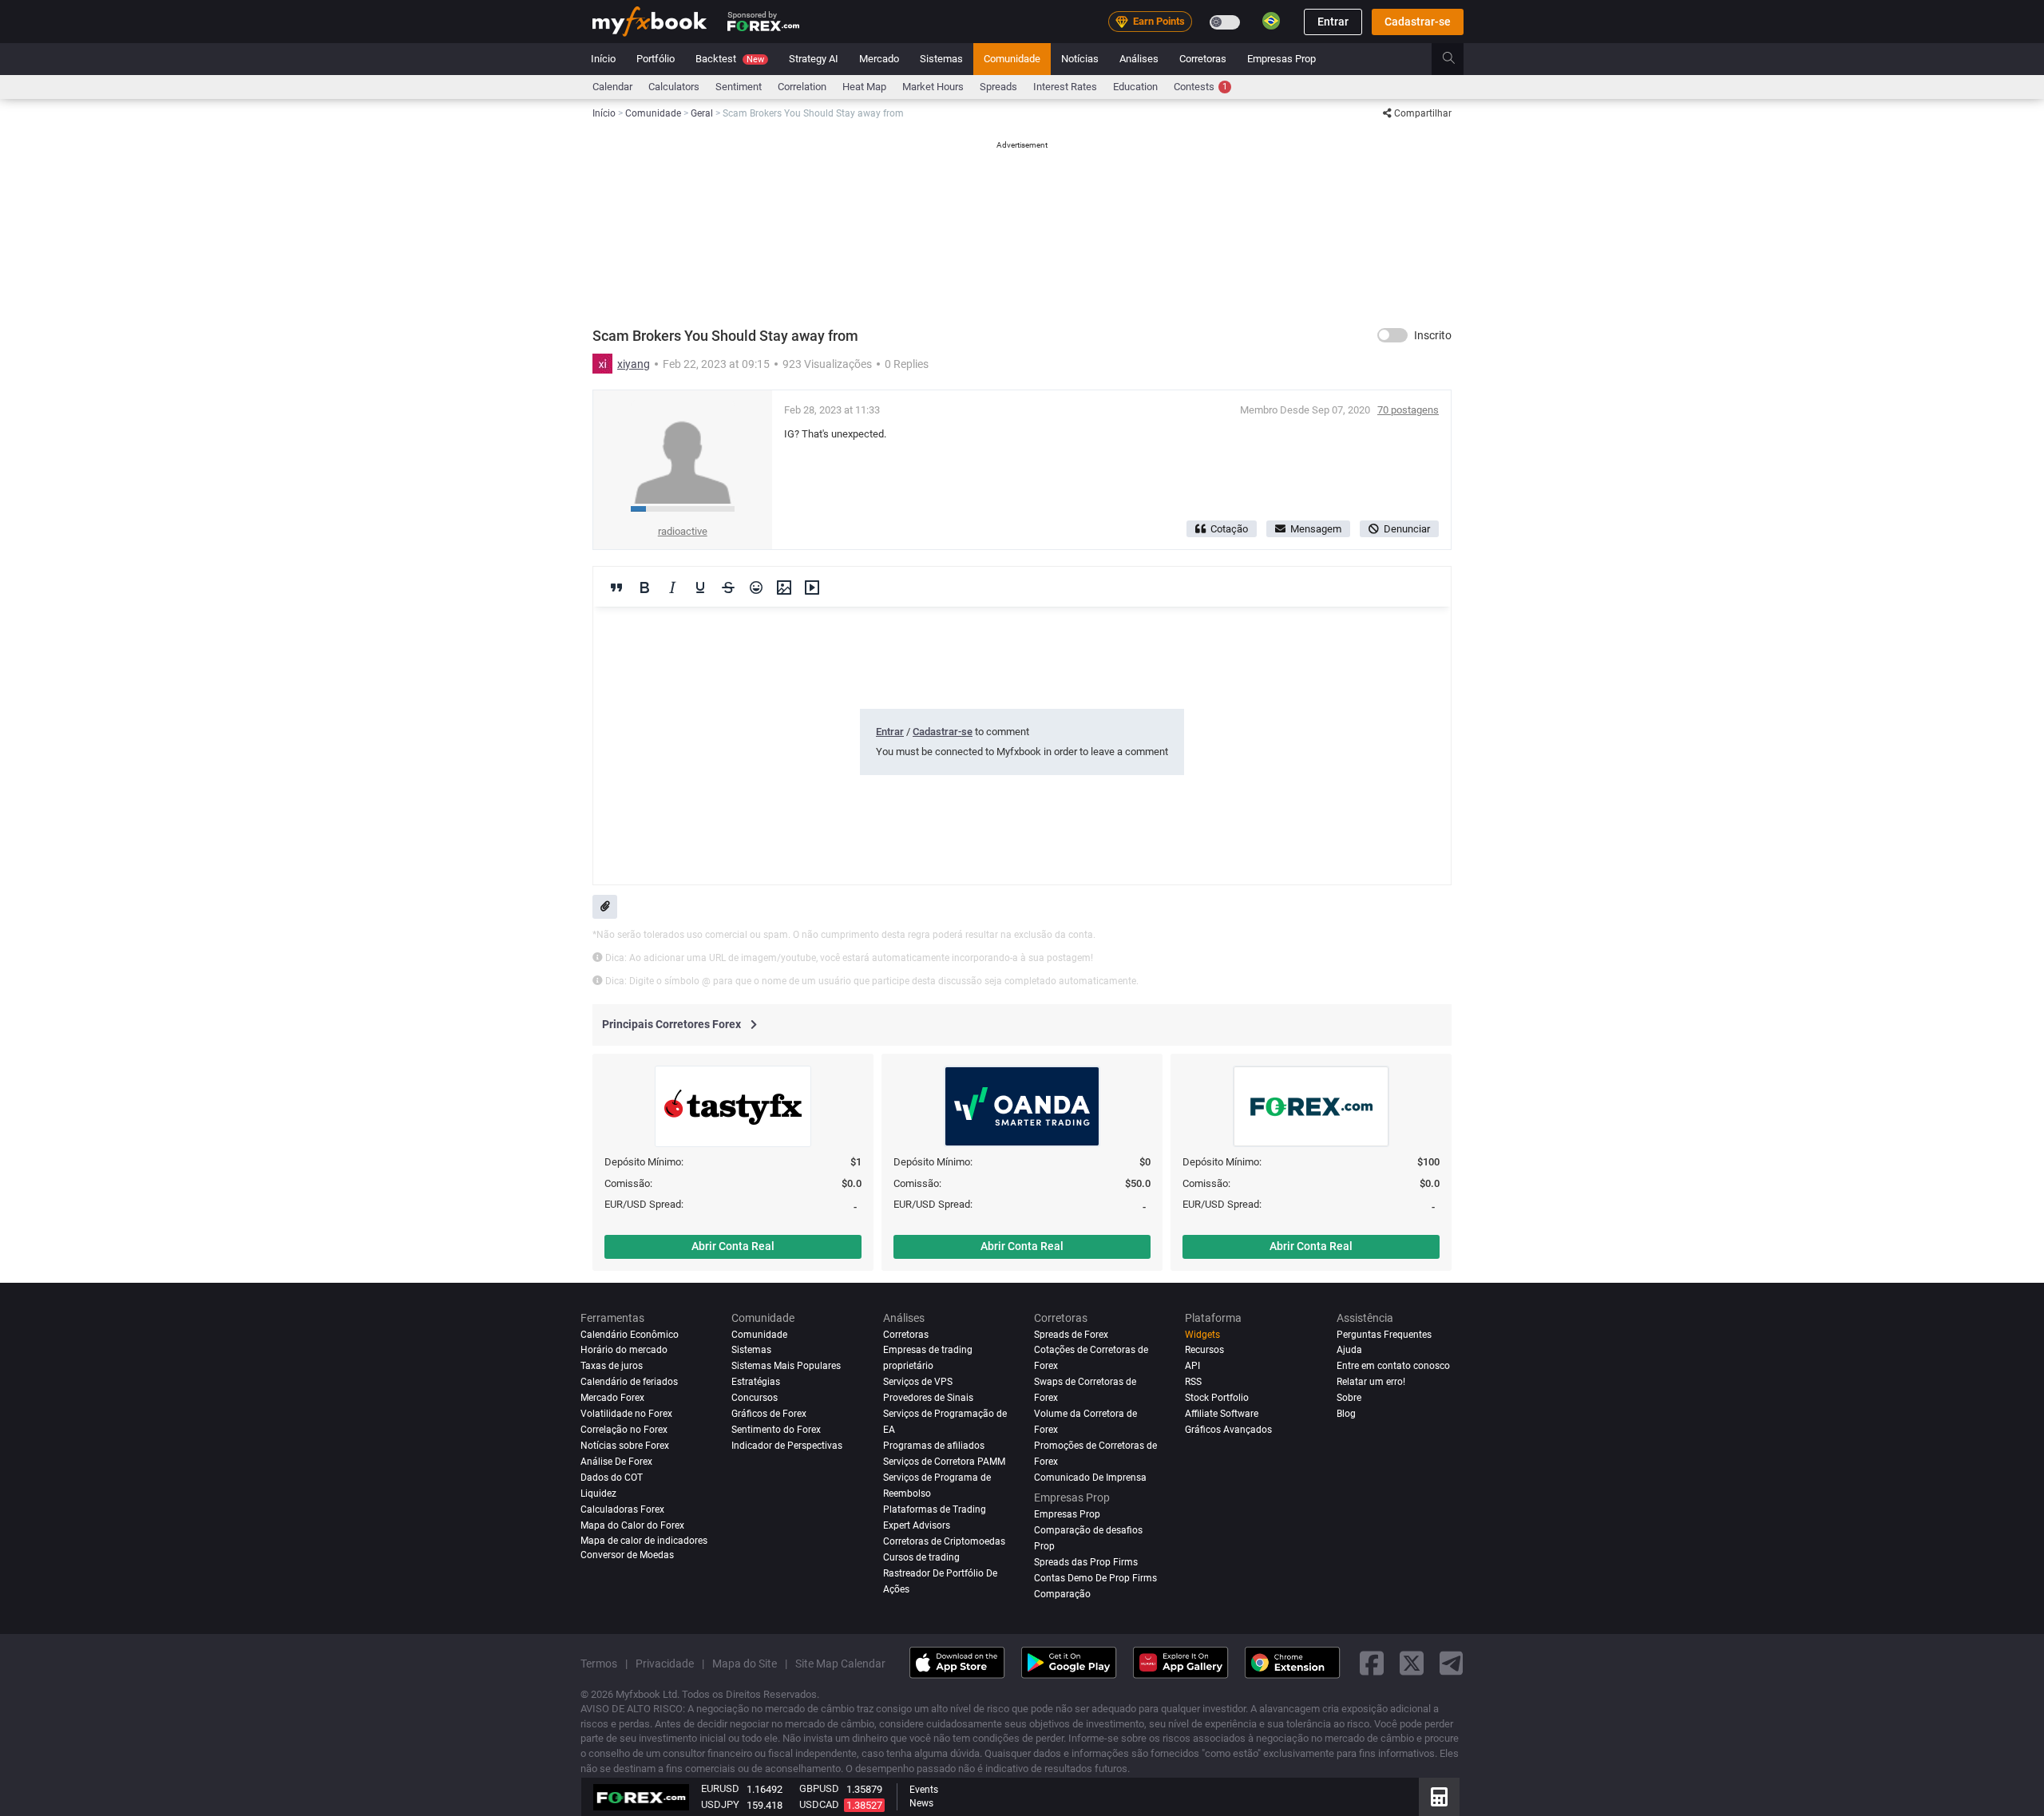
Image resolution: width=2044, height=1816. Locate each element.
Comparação (1062, 1593)
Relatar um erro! (1371, 1382)
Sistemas (941, 59)
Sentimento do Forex (776, 1430)
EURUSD (720, 1788)
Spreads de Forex (1071, 1335)
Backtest (730, 59)
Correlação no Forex (624, 1430)
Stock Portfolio (1217, 1398)
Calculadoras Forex (622, 1509)
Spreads (998, 87)
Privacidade (665, 1663)
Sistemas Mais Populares (786, 1366)
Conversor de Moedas (627, 1555)
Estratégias (756, 1382)
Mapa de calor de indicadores (644, 1540)
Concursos (755, 1398)
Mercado (879, 59)
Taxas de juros (612, 1366)
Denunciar (1407, 529)
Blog (1346, 1414)
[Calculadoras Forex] (1439, 1797)
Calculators (674, 87)
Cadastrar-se (1418, 22)
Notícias (1080, 59)
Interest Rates (1065, 87)
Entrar (1333, 22)
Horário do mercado (624, 1350)
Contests (1200, 87)
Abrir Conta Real (733, 1246)
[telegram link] (1452, 1663)
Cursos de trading (921, 1557)
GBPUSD (819, 1788)
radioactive (683, 531)
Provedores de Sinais (928, 1398)
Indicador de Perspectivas (787, 1446)
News (921, 1803)
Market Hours (933, 87)
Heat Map (864, 87)
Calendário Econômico (630, 1335)
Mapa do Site (745, 1663)
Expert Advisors (917, 1525)
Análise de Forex (616, 1462)
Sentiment (739, 87)
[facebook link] (1372, 1663)
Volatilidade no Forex (626, 1414)
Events (924, 1790)
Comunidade (1012, 59)
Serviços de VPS (918, 1382)
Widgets (1202, 1335)
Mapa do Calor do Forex (632, 1525)
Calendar (612, 87)
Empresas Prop (1281, 59)
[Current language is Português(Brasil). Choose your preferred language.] (1271, 21)
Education (1135, 87)
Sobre (1349, 1398)
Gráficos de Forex (769, 1414)
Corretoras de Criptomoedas (944, 1541)
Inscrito (1433, 335)
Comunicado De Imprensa (1090, 1478)
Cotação (1229, 529)
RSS (1193, 1382)
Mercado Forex (612, 1398)
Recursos (1204, 1350)
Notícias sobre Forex (625, 1446)
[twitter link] (1412, 1663)
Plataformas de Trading (935, 1509)
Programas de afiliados (934, 1446)
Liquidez (598, 1494)
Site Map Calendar (840, 1663)
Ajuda (1349, 1350)
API (1192, 1366)
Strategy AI (814, 59)
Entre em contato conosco (1393, 1366)
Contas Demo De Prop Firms (1095, 1577)
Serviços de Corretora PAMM (944, 1462)
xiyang (634, 364)
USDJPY (720, 1804)
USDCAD (819, 1804)
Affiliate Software (1222, 1414)
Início (603, 59)
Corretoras (1203, 59)
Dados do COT (612, 1478)
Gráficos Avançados (1228, 1430)
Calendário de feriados (629, 1382)
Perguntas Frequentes (1384, 1335)
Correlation (802, 87)
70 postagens (1408, 410)
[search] (1458, 59)
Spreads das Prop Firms (1086, 1561)
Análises (1139, 59)
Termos (599, 1663)
